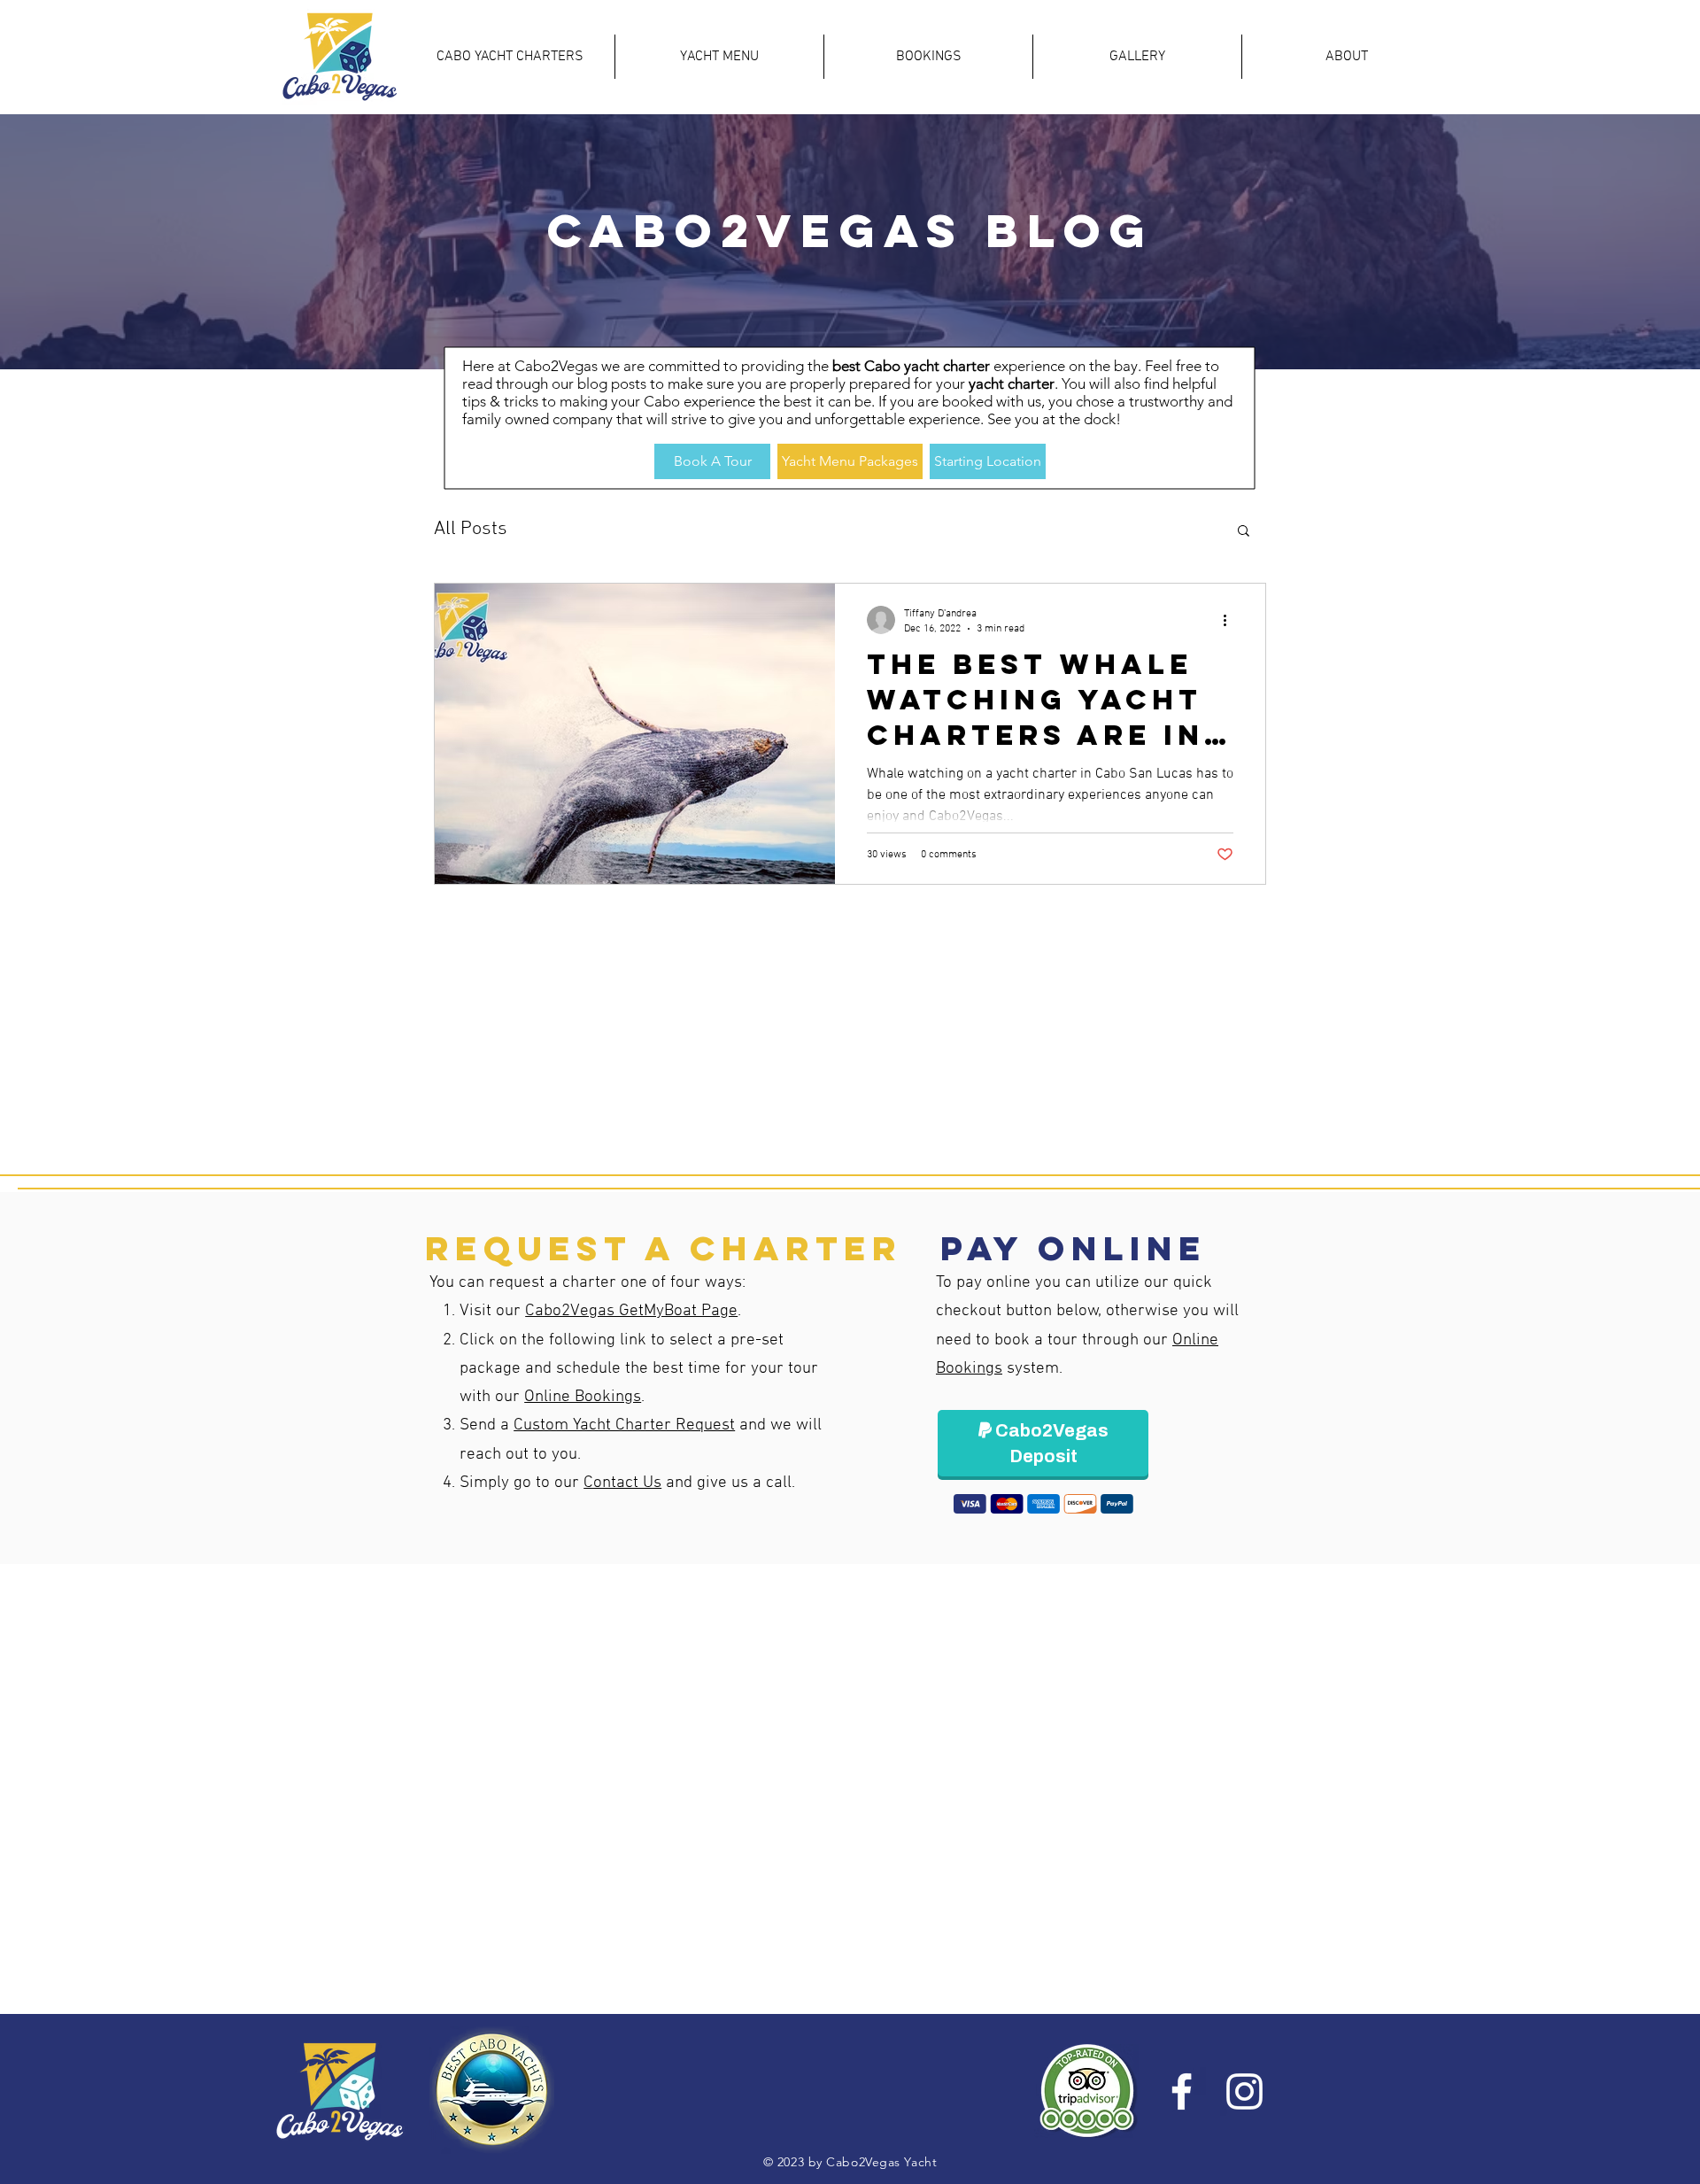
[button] (1244, 532)
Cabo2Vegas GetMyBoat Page (631, 1311)
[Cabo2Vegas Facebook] (1182, 2091)
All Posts (471, 529)
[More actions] (1231, 620)
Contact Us (622, 1483)
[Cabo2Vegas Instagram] (1244, 2091)
